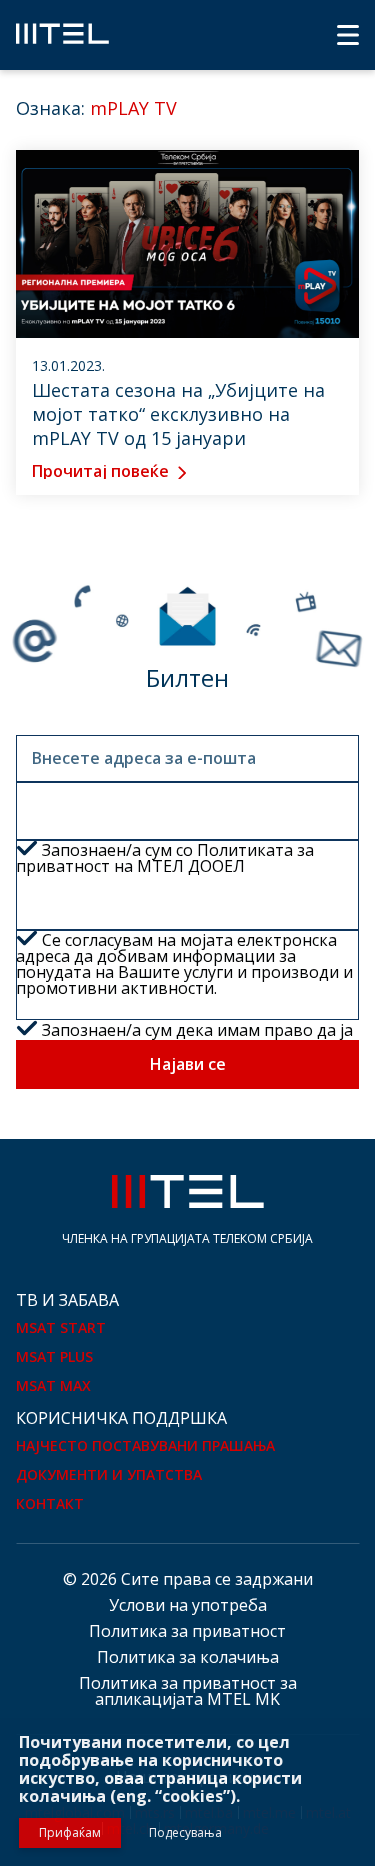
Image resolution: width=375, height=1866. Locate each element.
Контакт (50, 1503)
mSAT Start (61, 1327)
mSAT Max (53, 1385)
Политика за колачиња (188, 1657)
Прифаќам (70, 1832)
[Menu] (348, 35)
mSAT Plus (54, 1356)
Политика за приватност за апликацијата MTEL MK (188, 1691)
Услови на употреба (188, 1605)
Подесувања (185, 1832)
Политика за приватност (187, 1631)
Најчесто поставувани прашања (145, 1445)
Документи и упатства (109, 1474)
